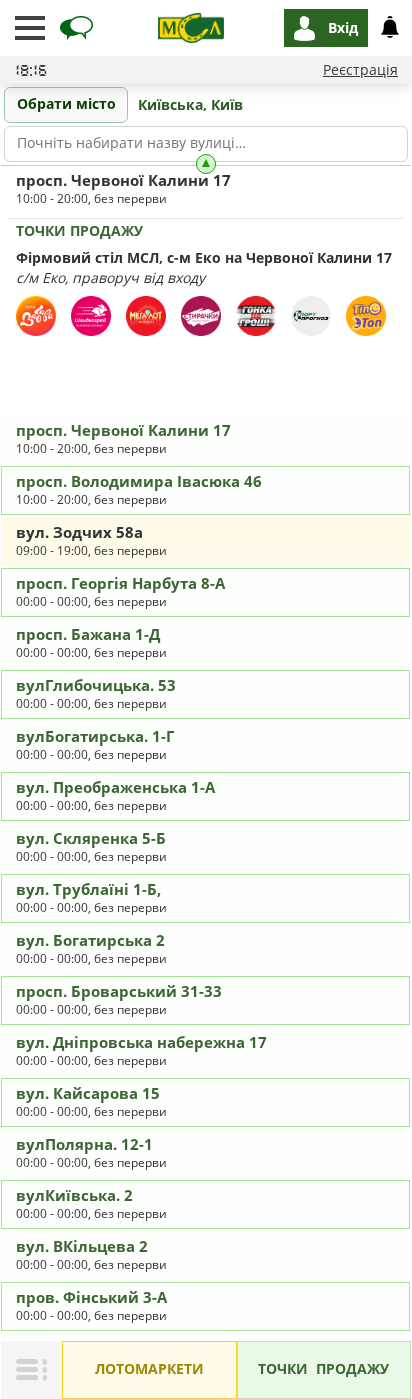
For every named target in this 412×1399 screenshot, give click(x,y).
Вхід (343, 27)
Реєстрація (360, 69)
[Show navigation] (30, 28)
